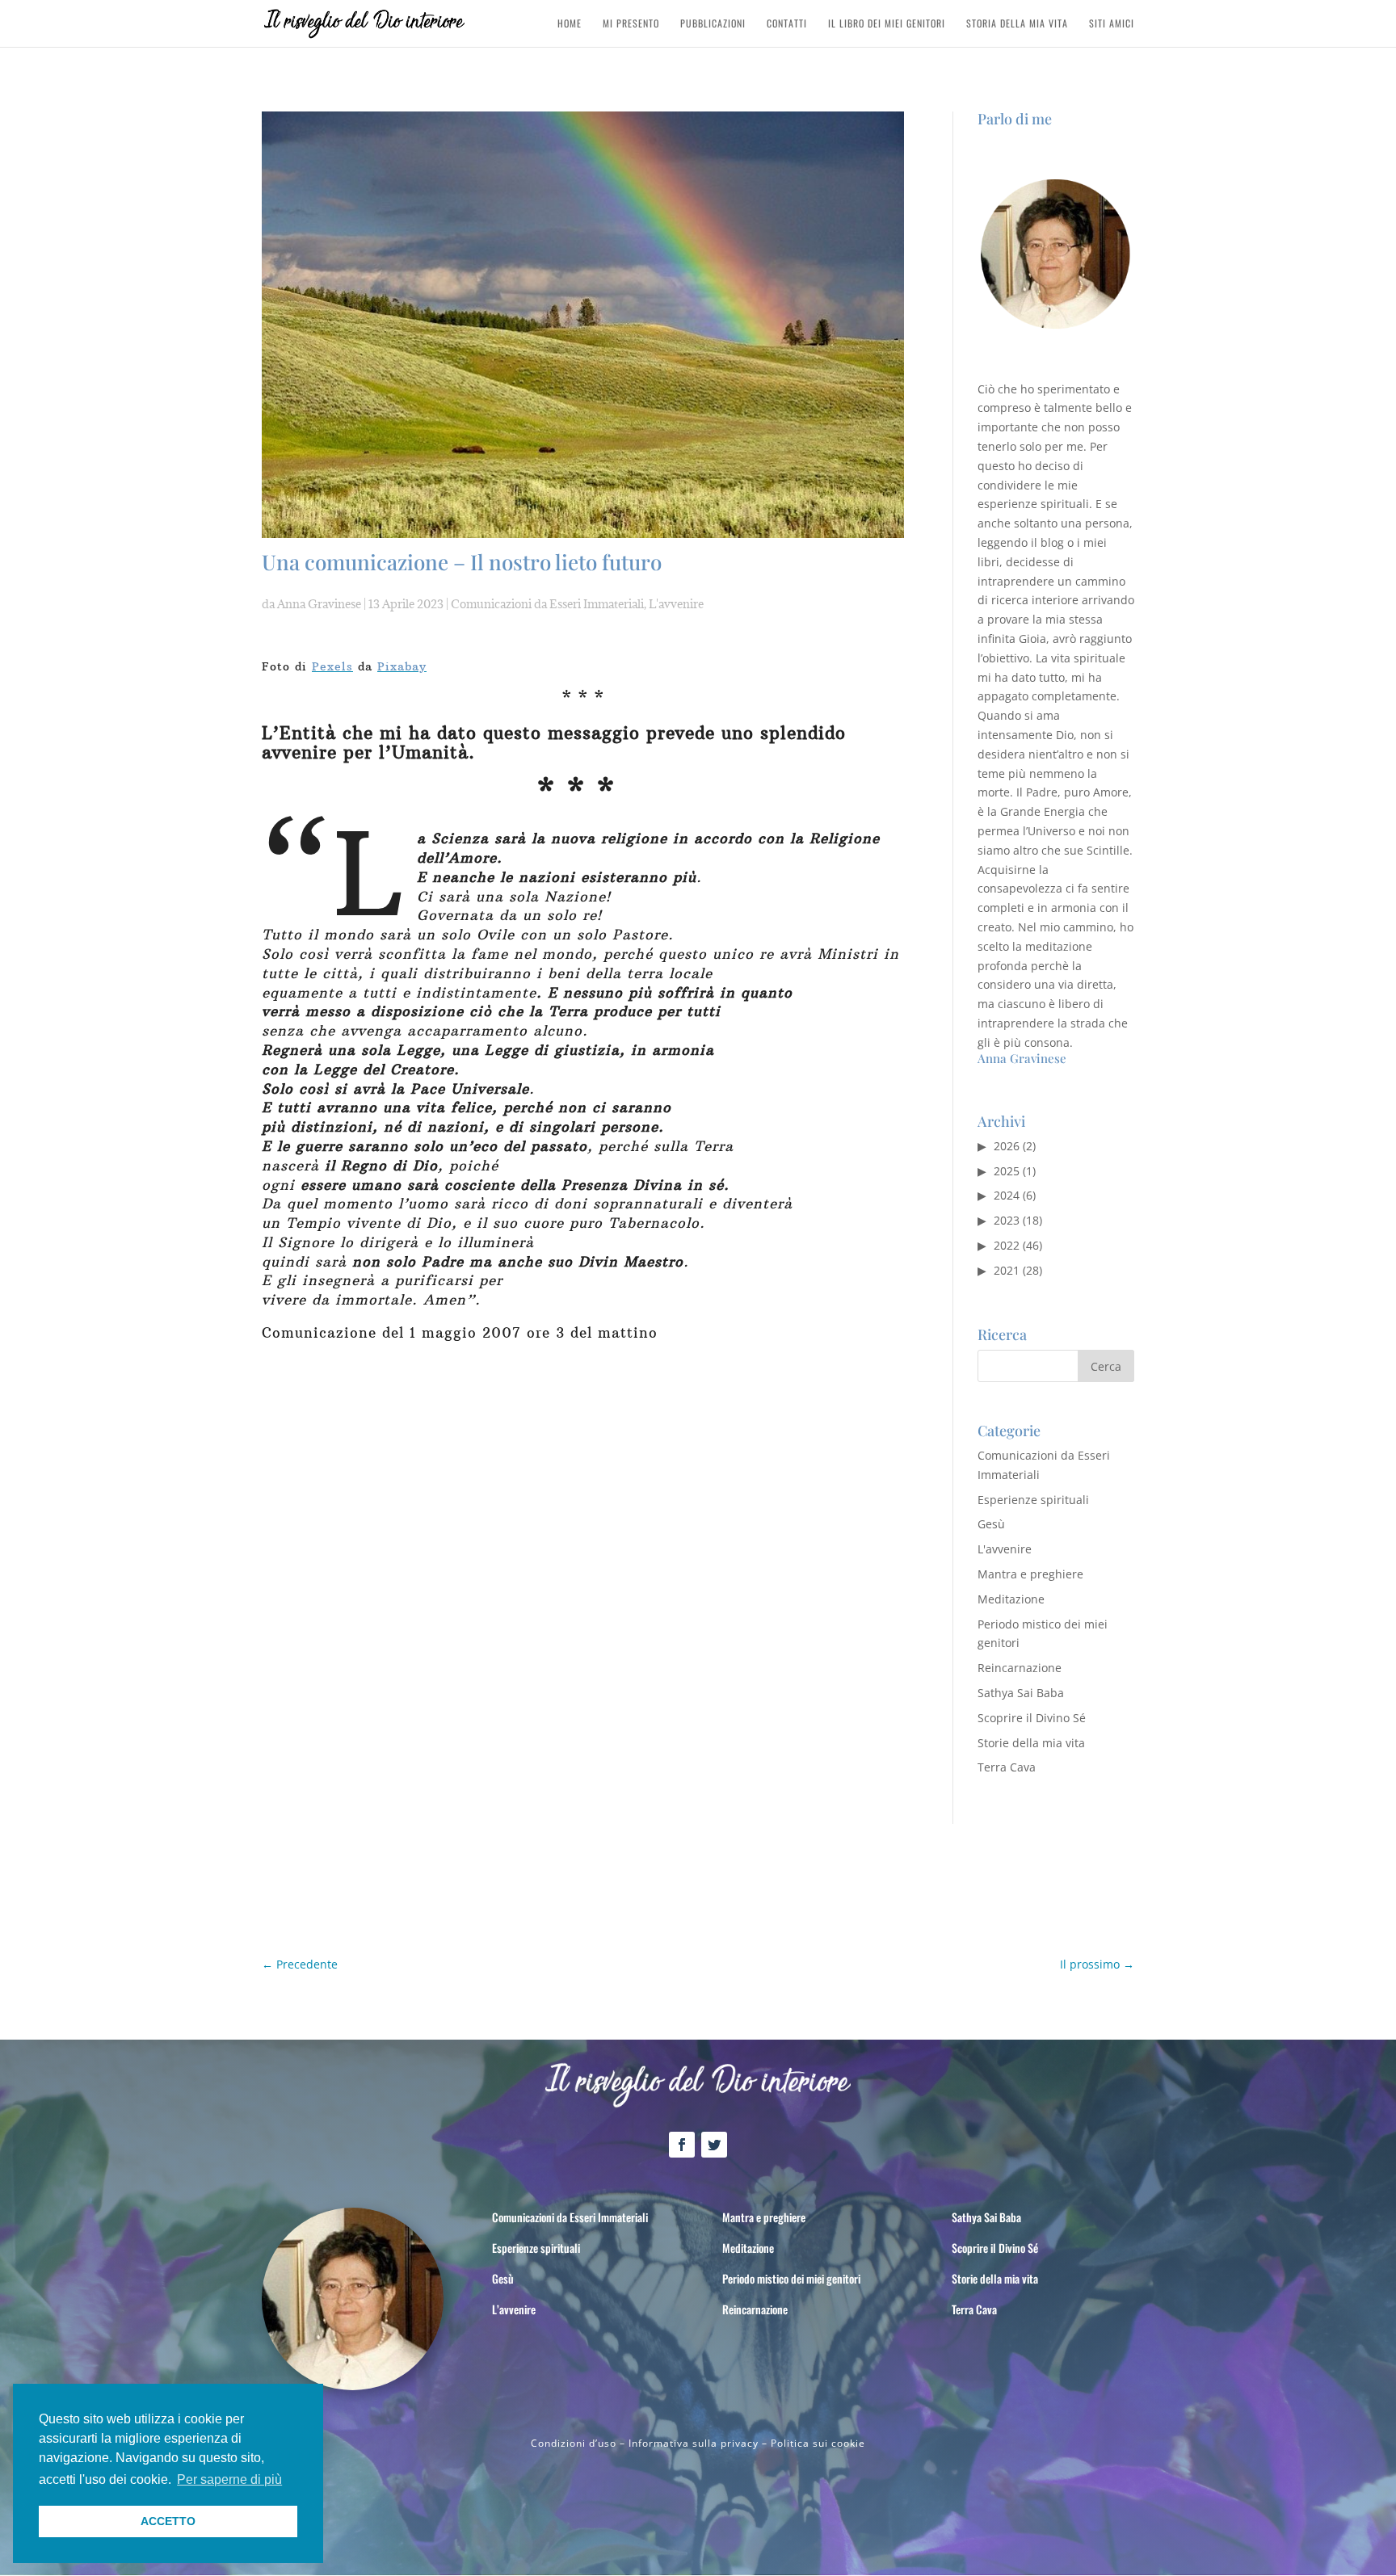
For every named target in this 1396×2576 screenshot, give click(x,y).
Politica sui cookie (818, 2443)
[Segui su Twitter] (714, 2145)
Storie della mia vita (1031, 1743)
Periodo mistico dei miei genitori (791, 2278)
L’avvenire (514, 2309)
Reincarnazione (1020, 1668)
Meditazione (1011, 1599)
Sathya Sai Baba (1021, 1693)
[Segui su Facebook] (682, 2145)
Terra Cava (1007, 1767)
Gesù (991, 1524)
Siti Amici (1112, 24)
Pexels (332, 666)
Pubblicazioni (713, 24)
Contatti (787, 24)
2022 (1007, 1245)
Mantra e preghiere (1030, 1574)
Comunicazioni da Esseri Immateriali (547, 604)
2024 (1007, 1195)
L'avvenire (676, 604)
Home (570, 24)
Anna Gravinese (319, 604)
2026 (1007, 1146)
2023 (1007, 1220)
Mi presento (631, 24)
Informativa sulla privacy (694, 2443)
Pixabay (402, 666)
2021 (1007, 1270)
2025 (1007, 1171)
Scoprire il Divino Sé (1032, 1718)
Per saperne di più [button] (229, 2479)
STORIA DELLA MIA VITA (1017, 24)
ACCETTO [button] (168, 2521)
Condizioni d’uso (574, 2443)
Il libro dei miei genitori (887, 24)
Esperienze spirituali (1033, 1500)
